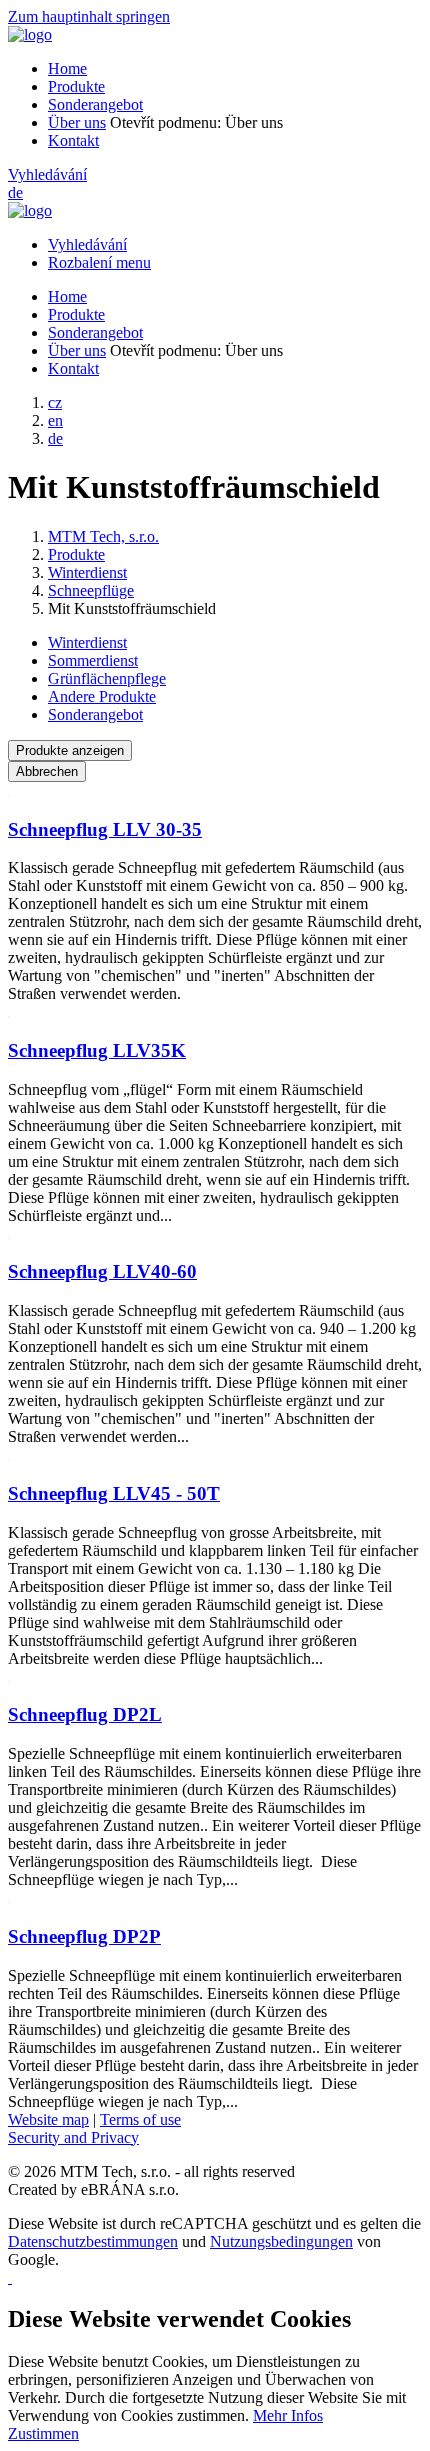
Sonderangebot (95, 104)
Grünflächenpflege (107, 678)
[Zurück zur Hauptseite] (30, 34)
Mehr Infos (288, 2415)
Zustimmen (43, 2433)
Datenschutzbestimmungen (93, 2241)
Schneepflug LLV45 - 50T (114, 1493)
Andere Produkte (102, 696)
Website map (48, 2119)
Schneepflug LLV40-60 (102, 1271)
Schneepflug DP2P (84, 1936)
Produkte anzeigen (70, 750)
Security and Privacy (73, 2137)
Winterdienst (87, 642)
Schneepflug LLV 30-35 (105, 829)
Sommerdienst (93, 660)
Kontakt (73, 140)
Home (67, 68)
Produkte (76, 86)
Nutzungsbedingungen (281, 2241)
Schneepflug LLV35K (97, 1050)
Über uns (77, 122)
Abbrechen (47, 771)
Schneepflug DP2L (85, 1714)
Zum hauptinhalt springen (89, 16)
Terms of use (140, 2119)
